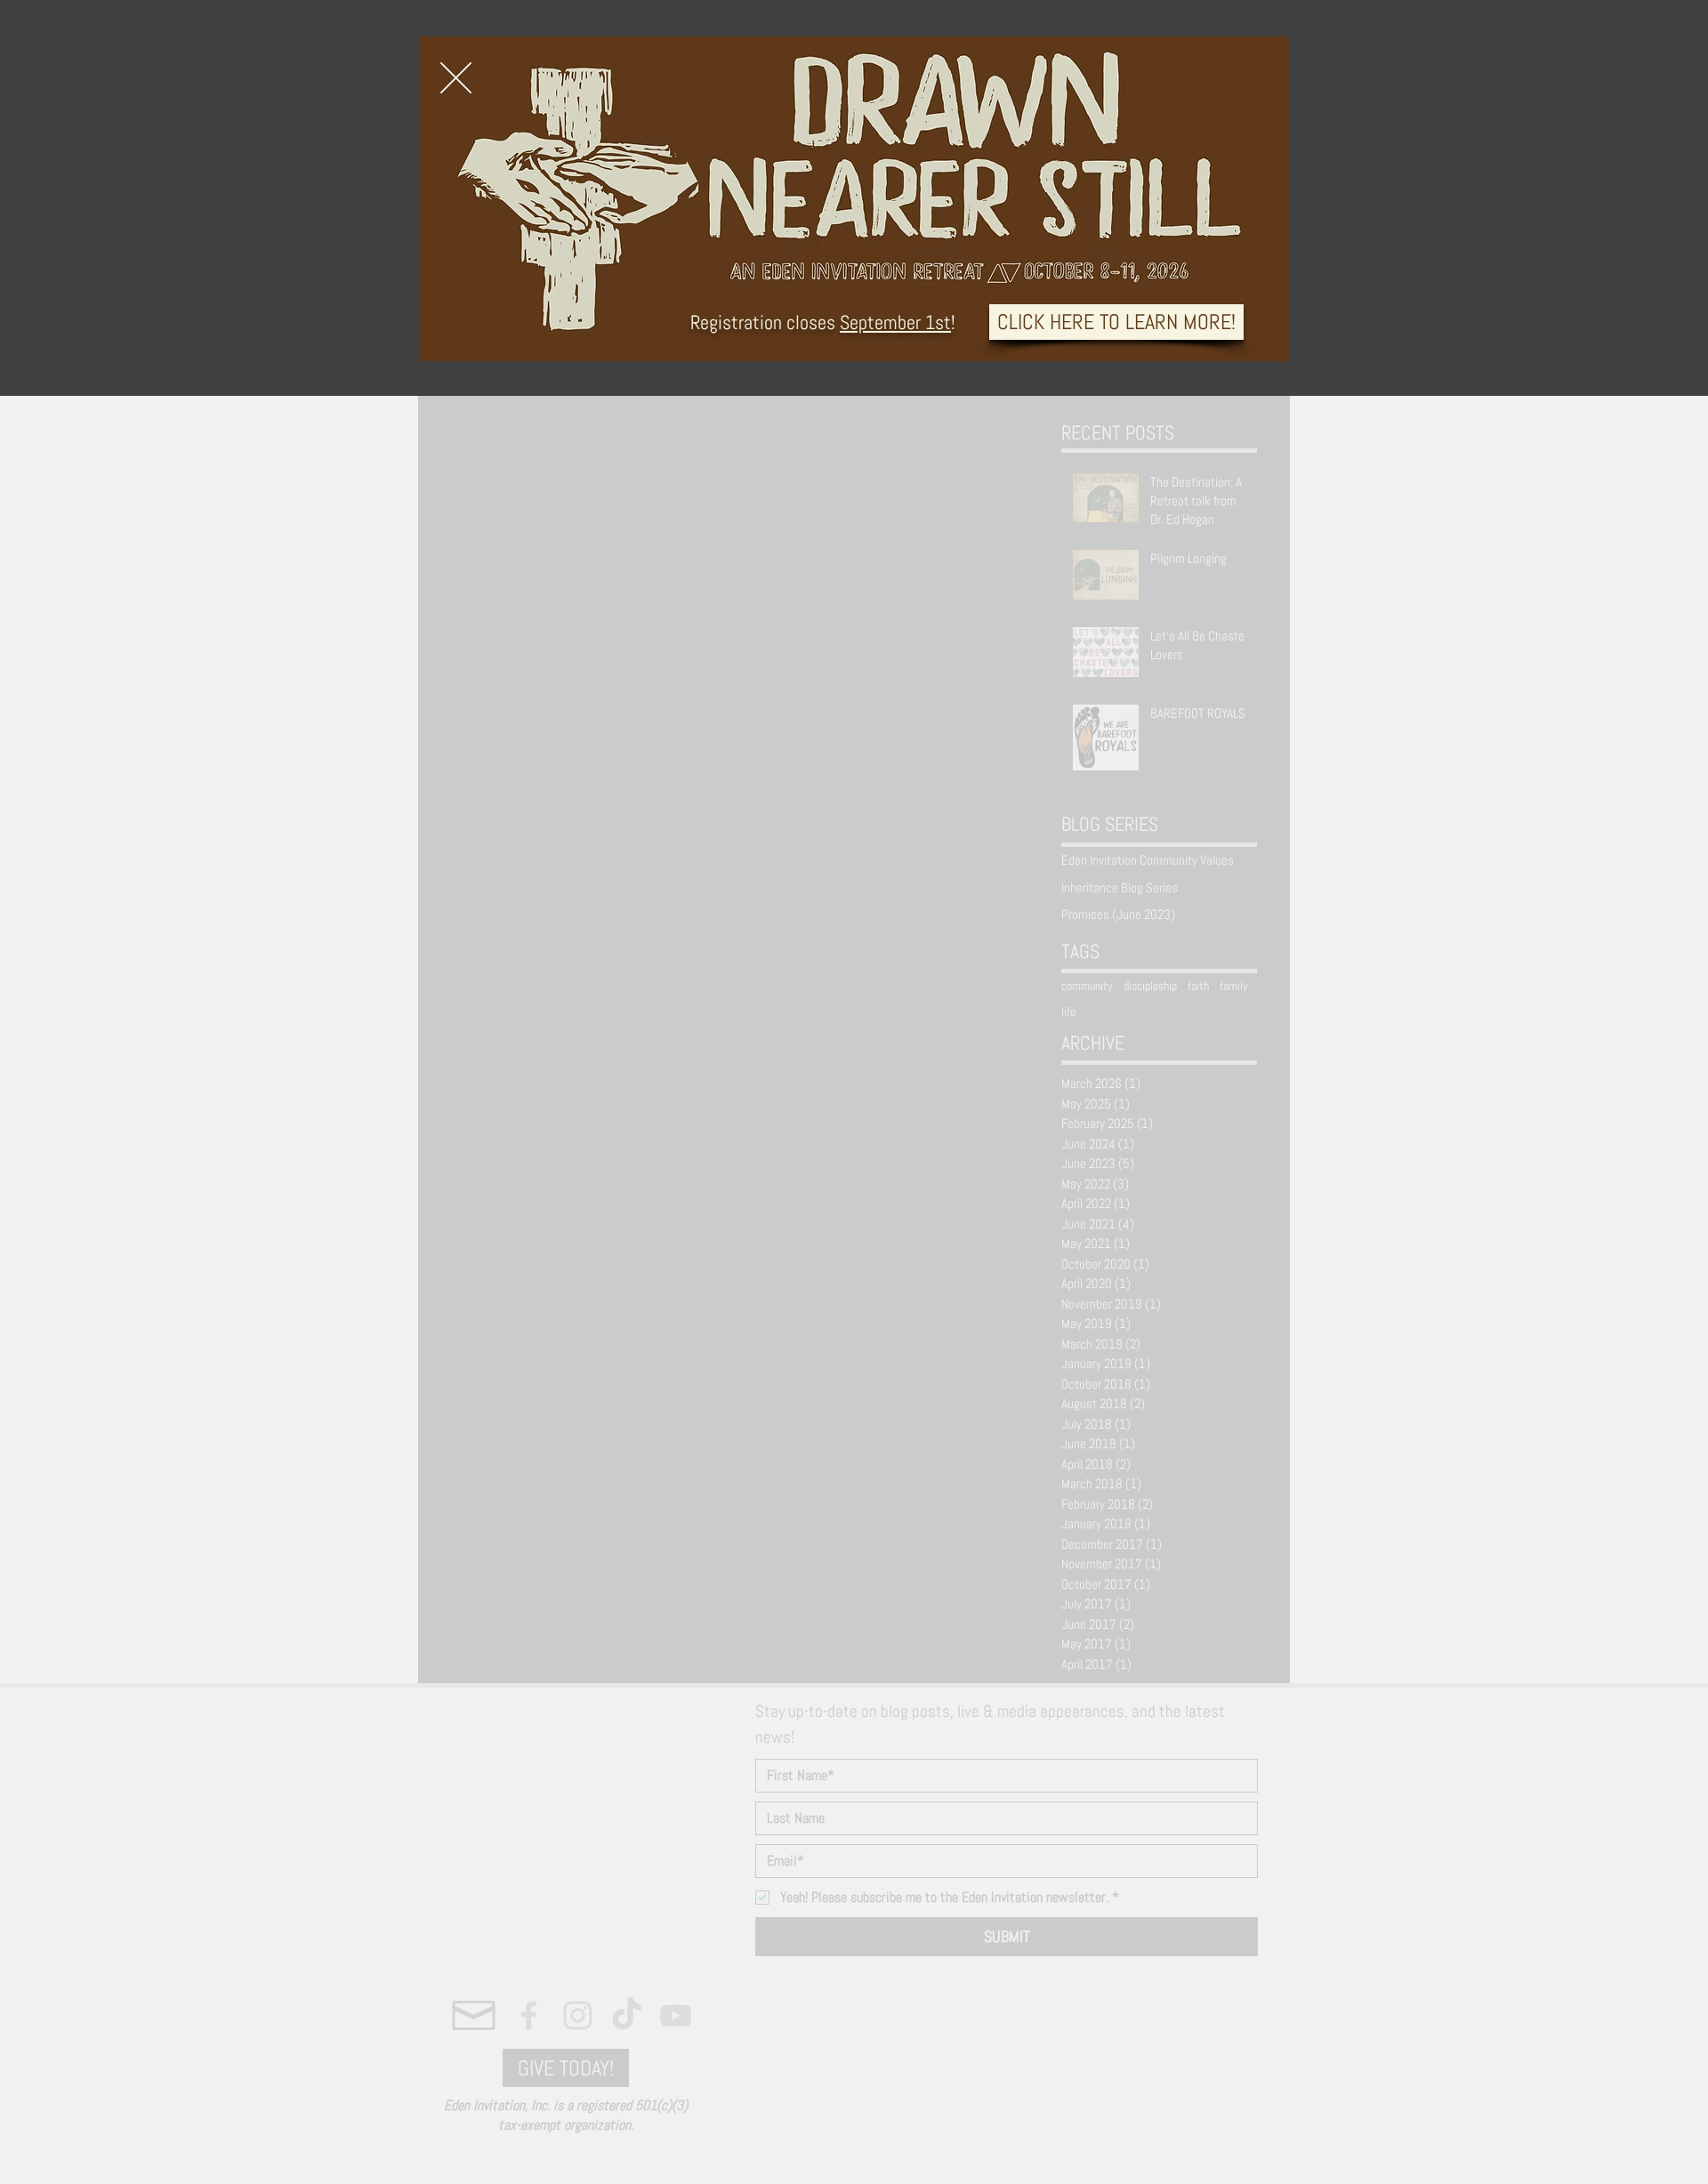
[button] (456, 78)
